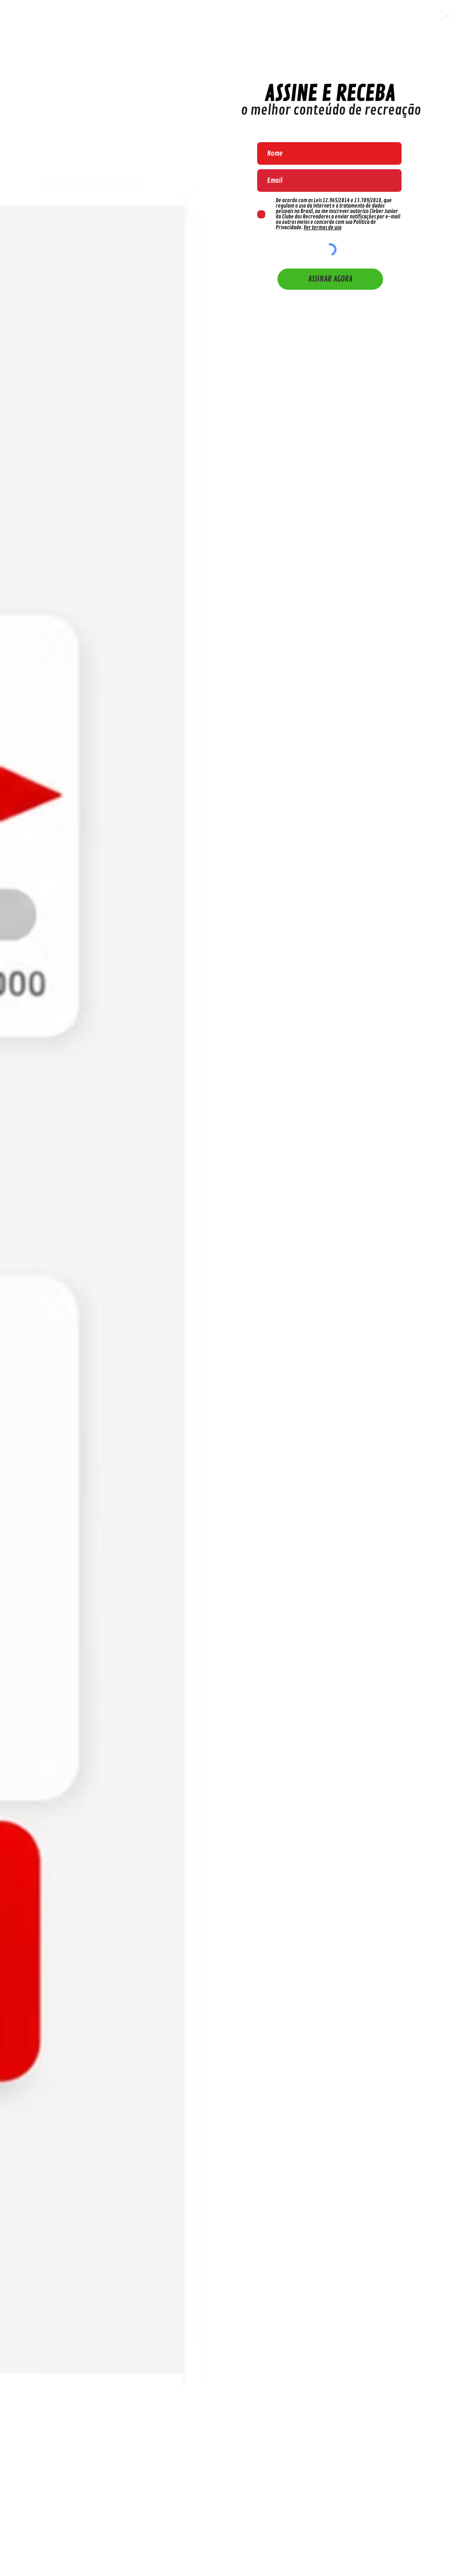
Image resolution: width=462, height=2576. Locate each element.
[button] (446, 16)
